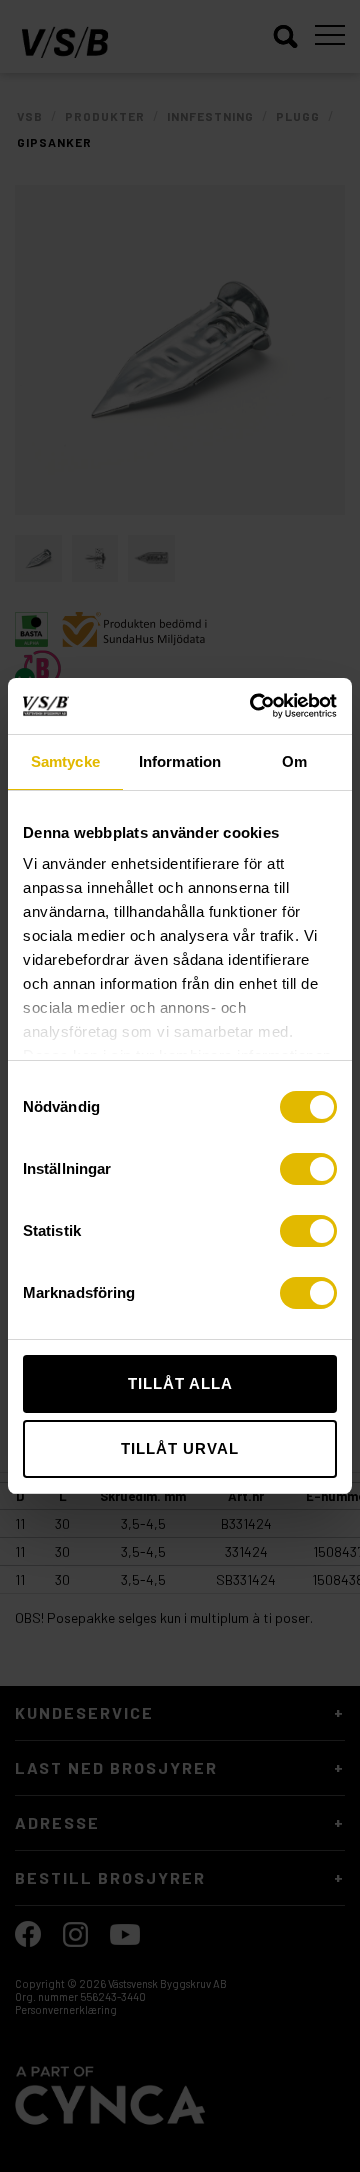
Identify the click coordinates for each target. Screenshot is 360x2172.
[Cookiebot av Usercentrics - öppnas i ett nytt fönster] (254, 706)
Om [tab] (294, 761)
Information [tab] (180, 761)
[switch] (308, 1169)
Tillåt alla (180, 1383)
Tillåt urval (180, 1448)
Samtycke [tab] (65, 761)
